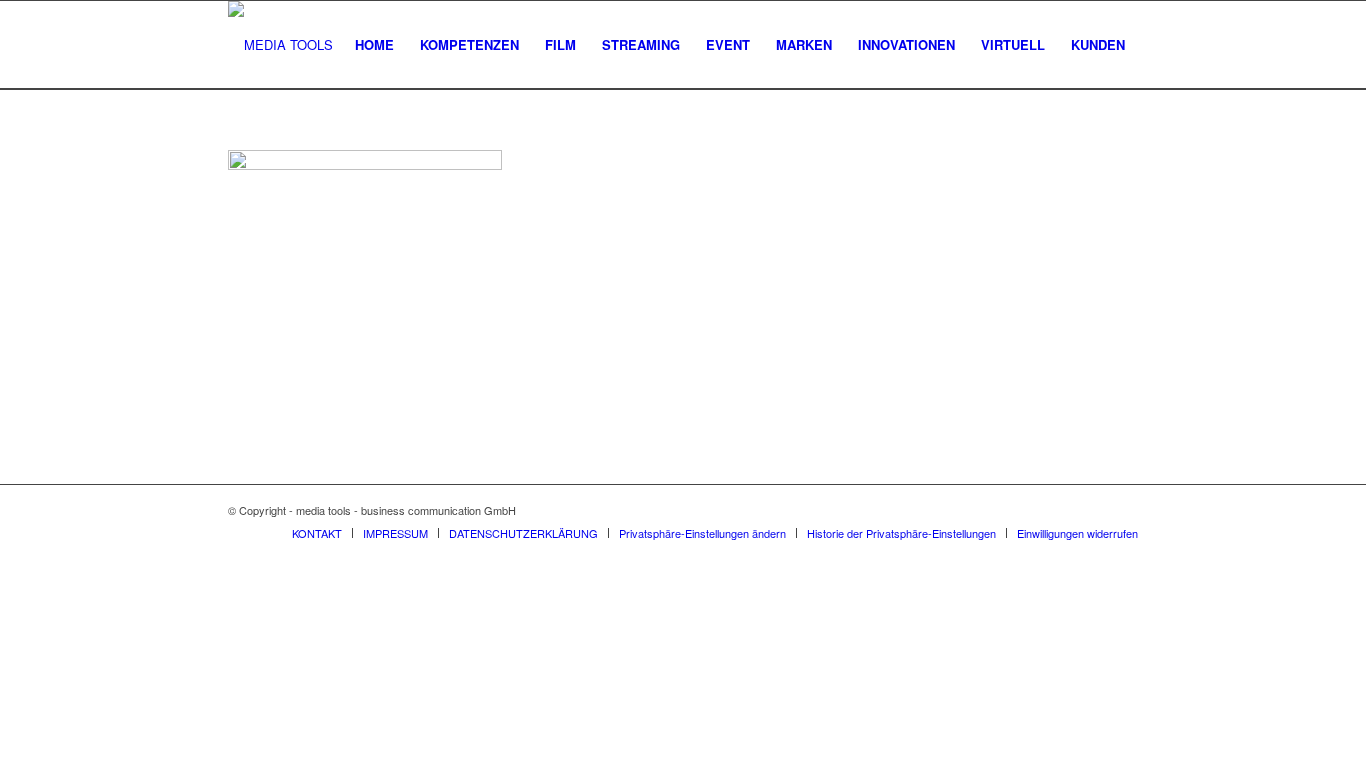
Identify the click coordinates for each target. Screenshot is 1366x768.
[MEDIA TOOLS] (280, 45)
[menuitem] (374, 45)
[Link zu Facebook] (1093, 510)
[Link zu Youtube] (1123, 510)
